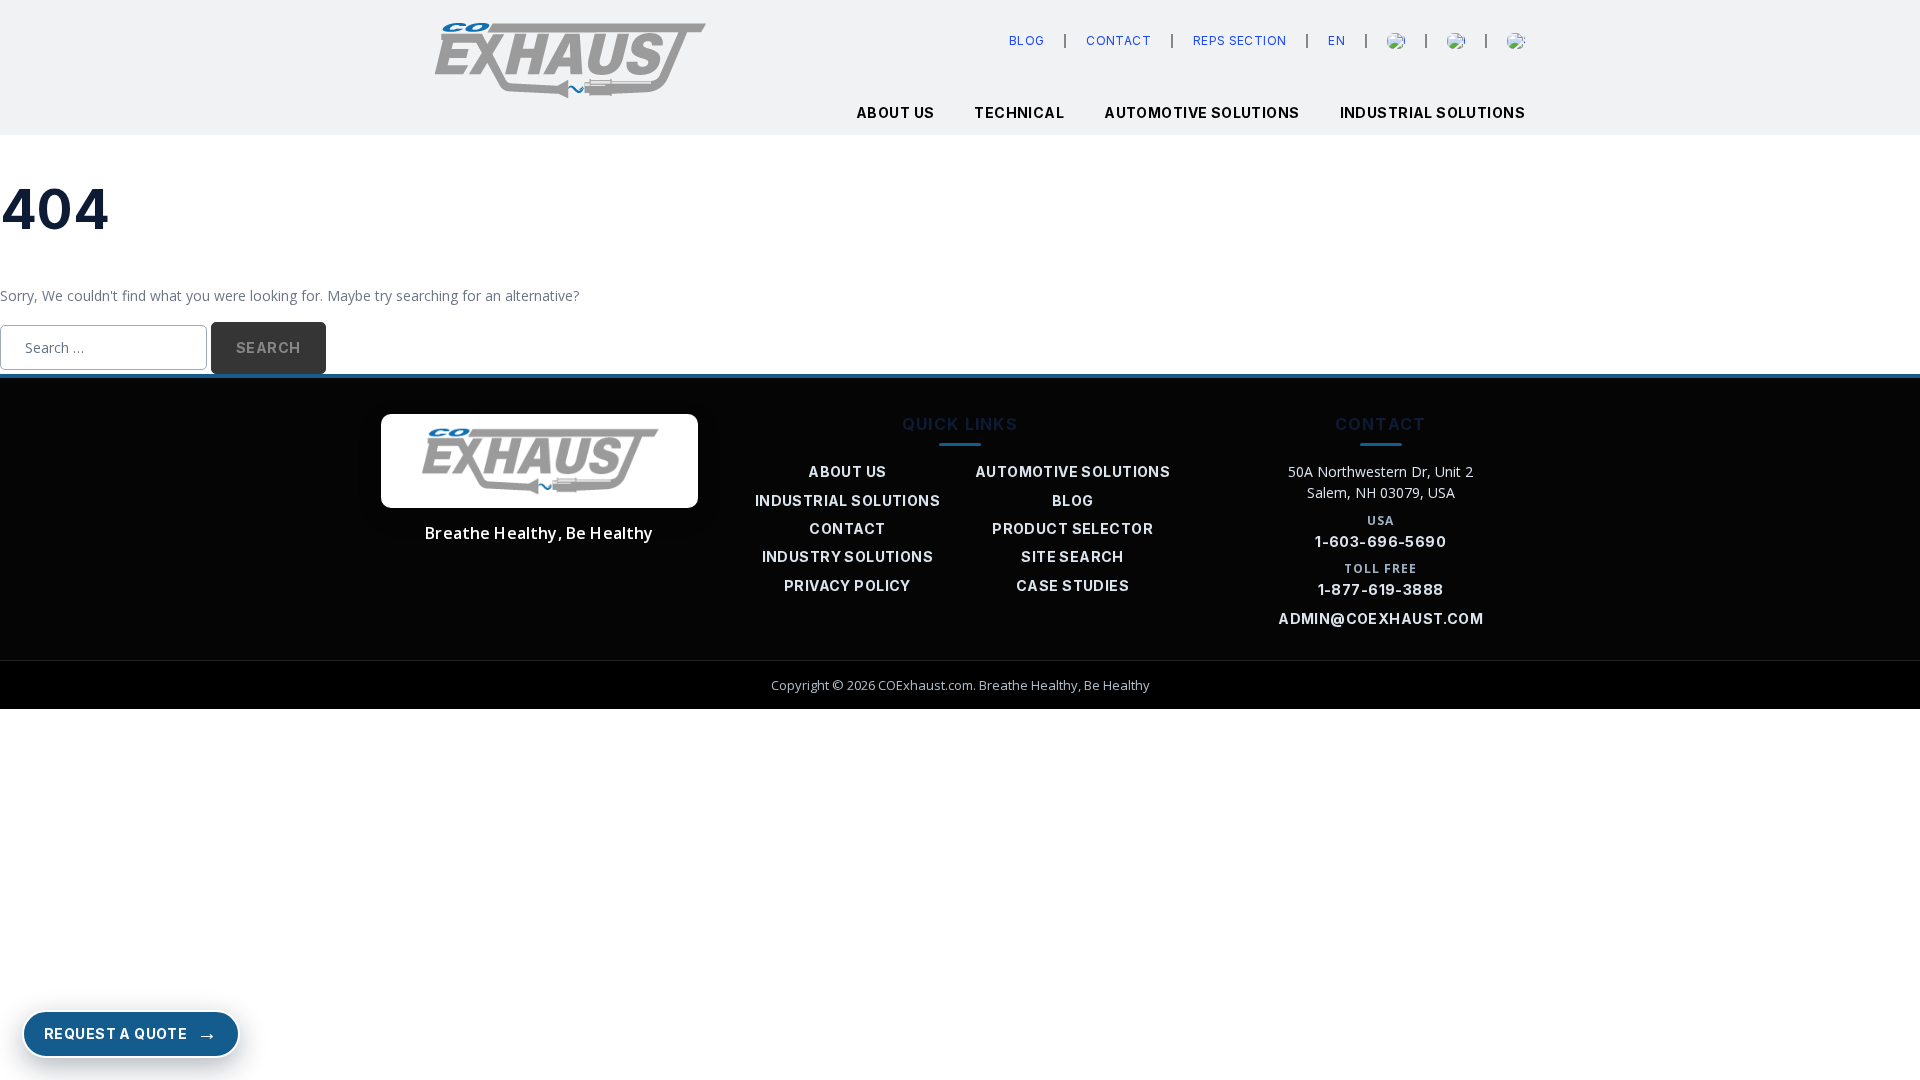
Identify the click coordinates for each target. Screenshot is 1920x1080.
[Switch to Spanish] (1516, 41)
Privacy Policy (847, 585)
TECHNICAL (1019, 112)
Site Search (1072, 556)
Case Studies (1072, 585)
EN (1336, 40)
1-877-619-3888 (1381, 589)
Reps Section (1239, 40)
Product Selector (1072, 528)
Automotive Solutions (1201, 112)
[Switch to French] (1396, 41)
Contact (1118, 40)
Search (268, 347)
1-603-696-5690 (1380, 541)
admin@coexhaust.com (1380, 618)
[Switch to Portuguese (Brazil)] (1456, 41)
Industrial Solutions (1432, 112)
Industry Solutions (848, 556)
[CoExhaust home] (539, 461)
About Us (847, 471)
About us (895, 112)
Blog (1026, 40)
